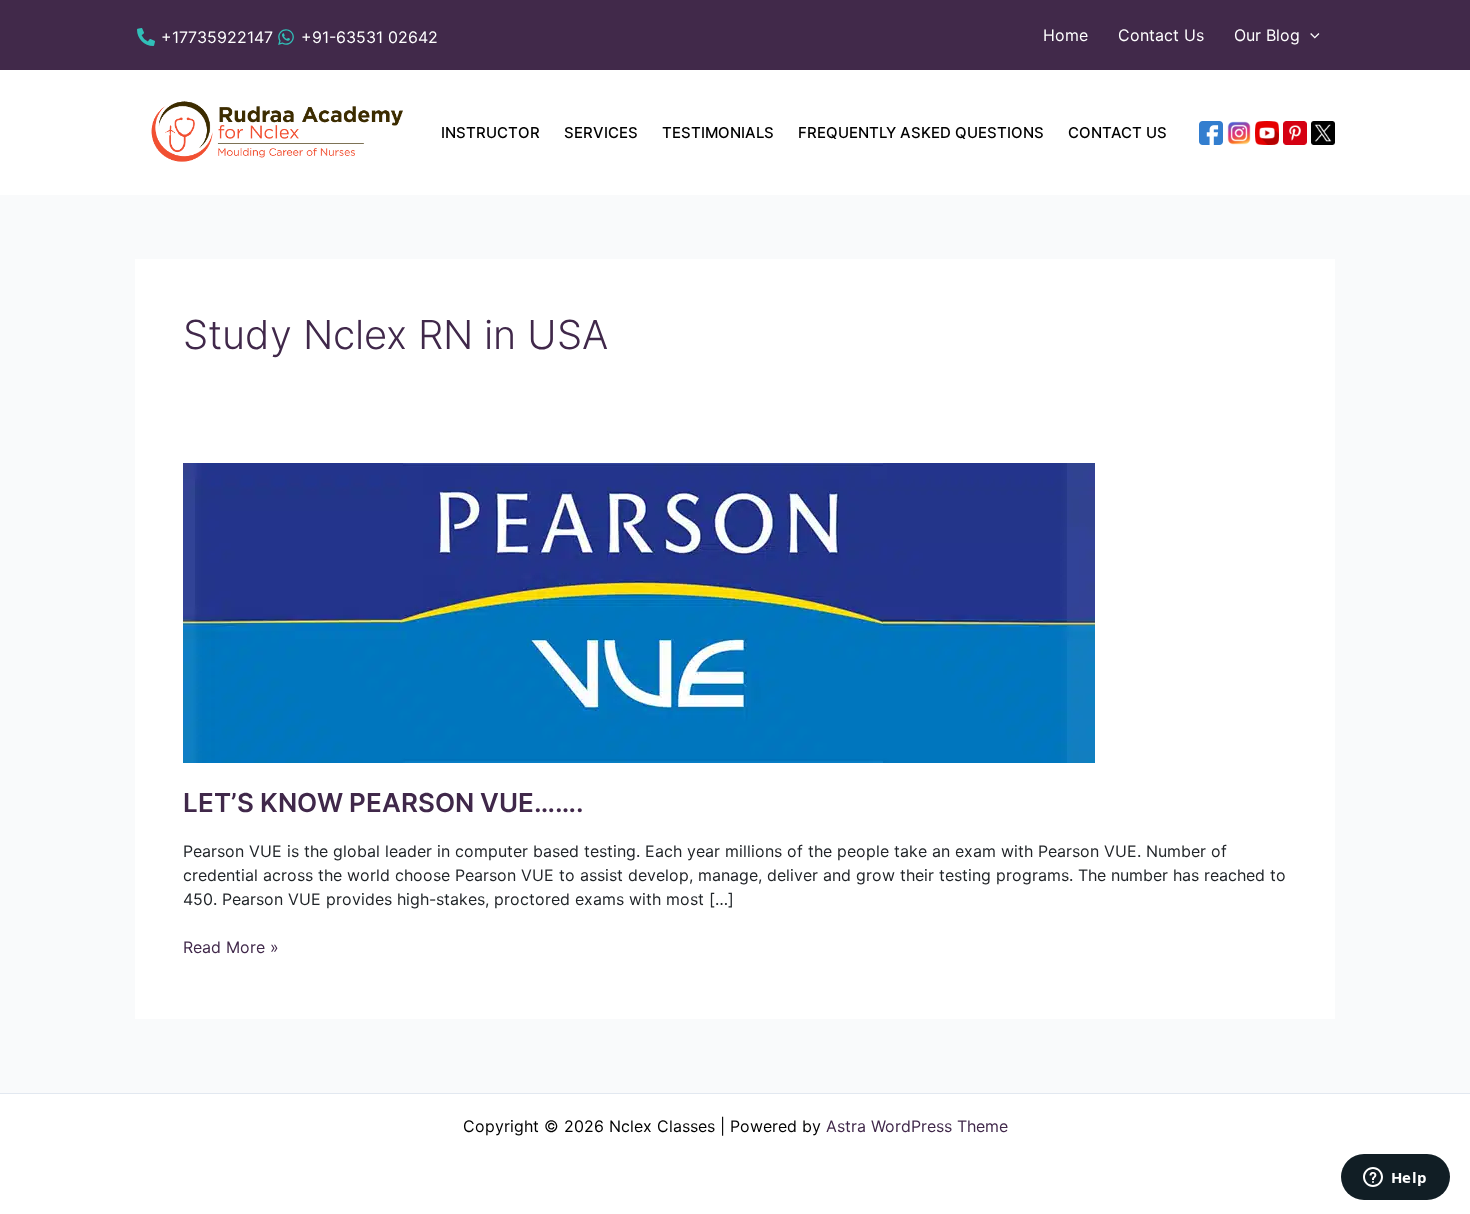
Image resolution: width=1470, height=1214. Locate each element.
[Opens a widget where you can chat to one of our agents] (1395, 1179)
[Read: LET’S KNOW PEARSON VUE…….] (639, 612)
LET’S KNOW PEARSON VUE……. (383, 802)
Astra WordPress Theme (917, 1126)
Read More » (231, 946)
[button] (1310, 35)
